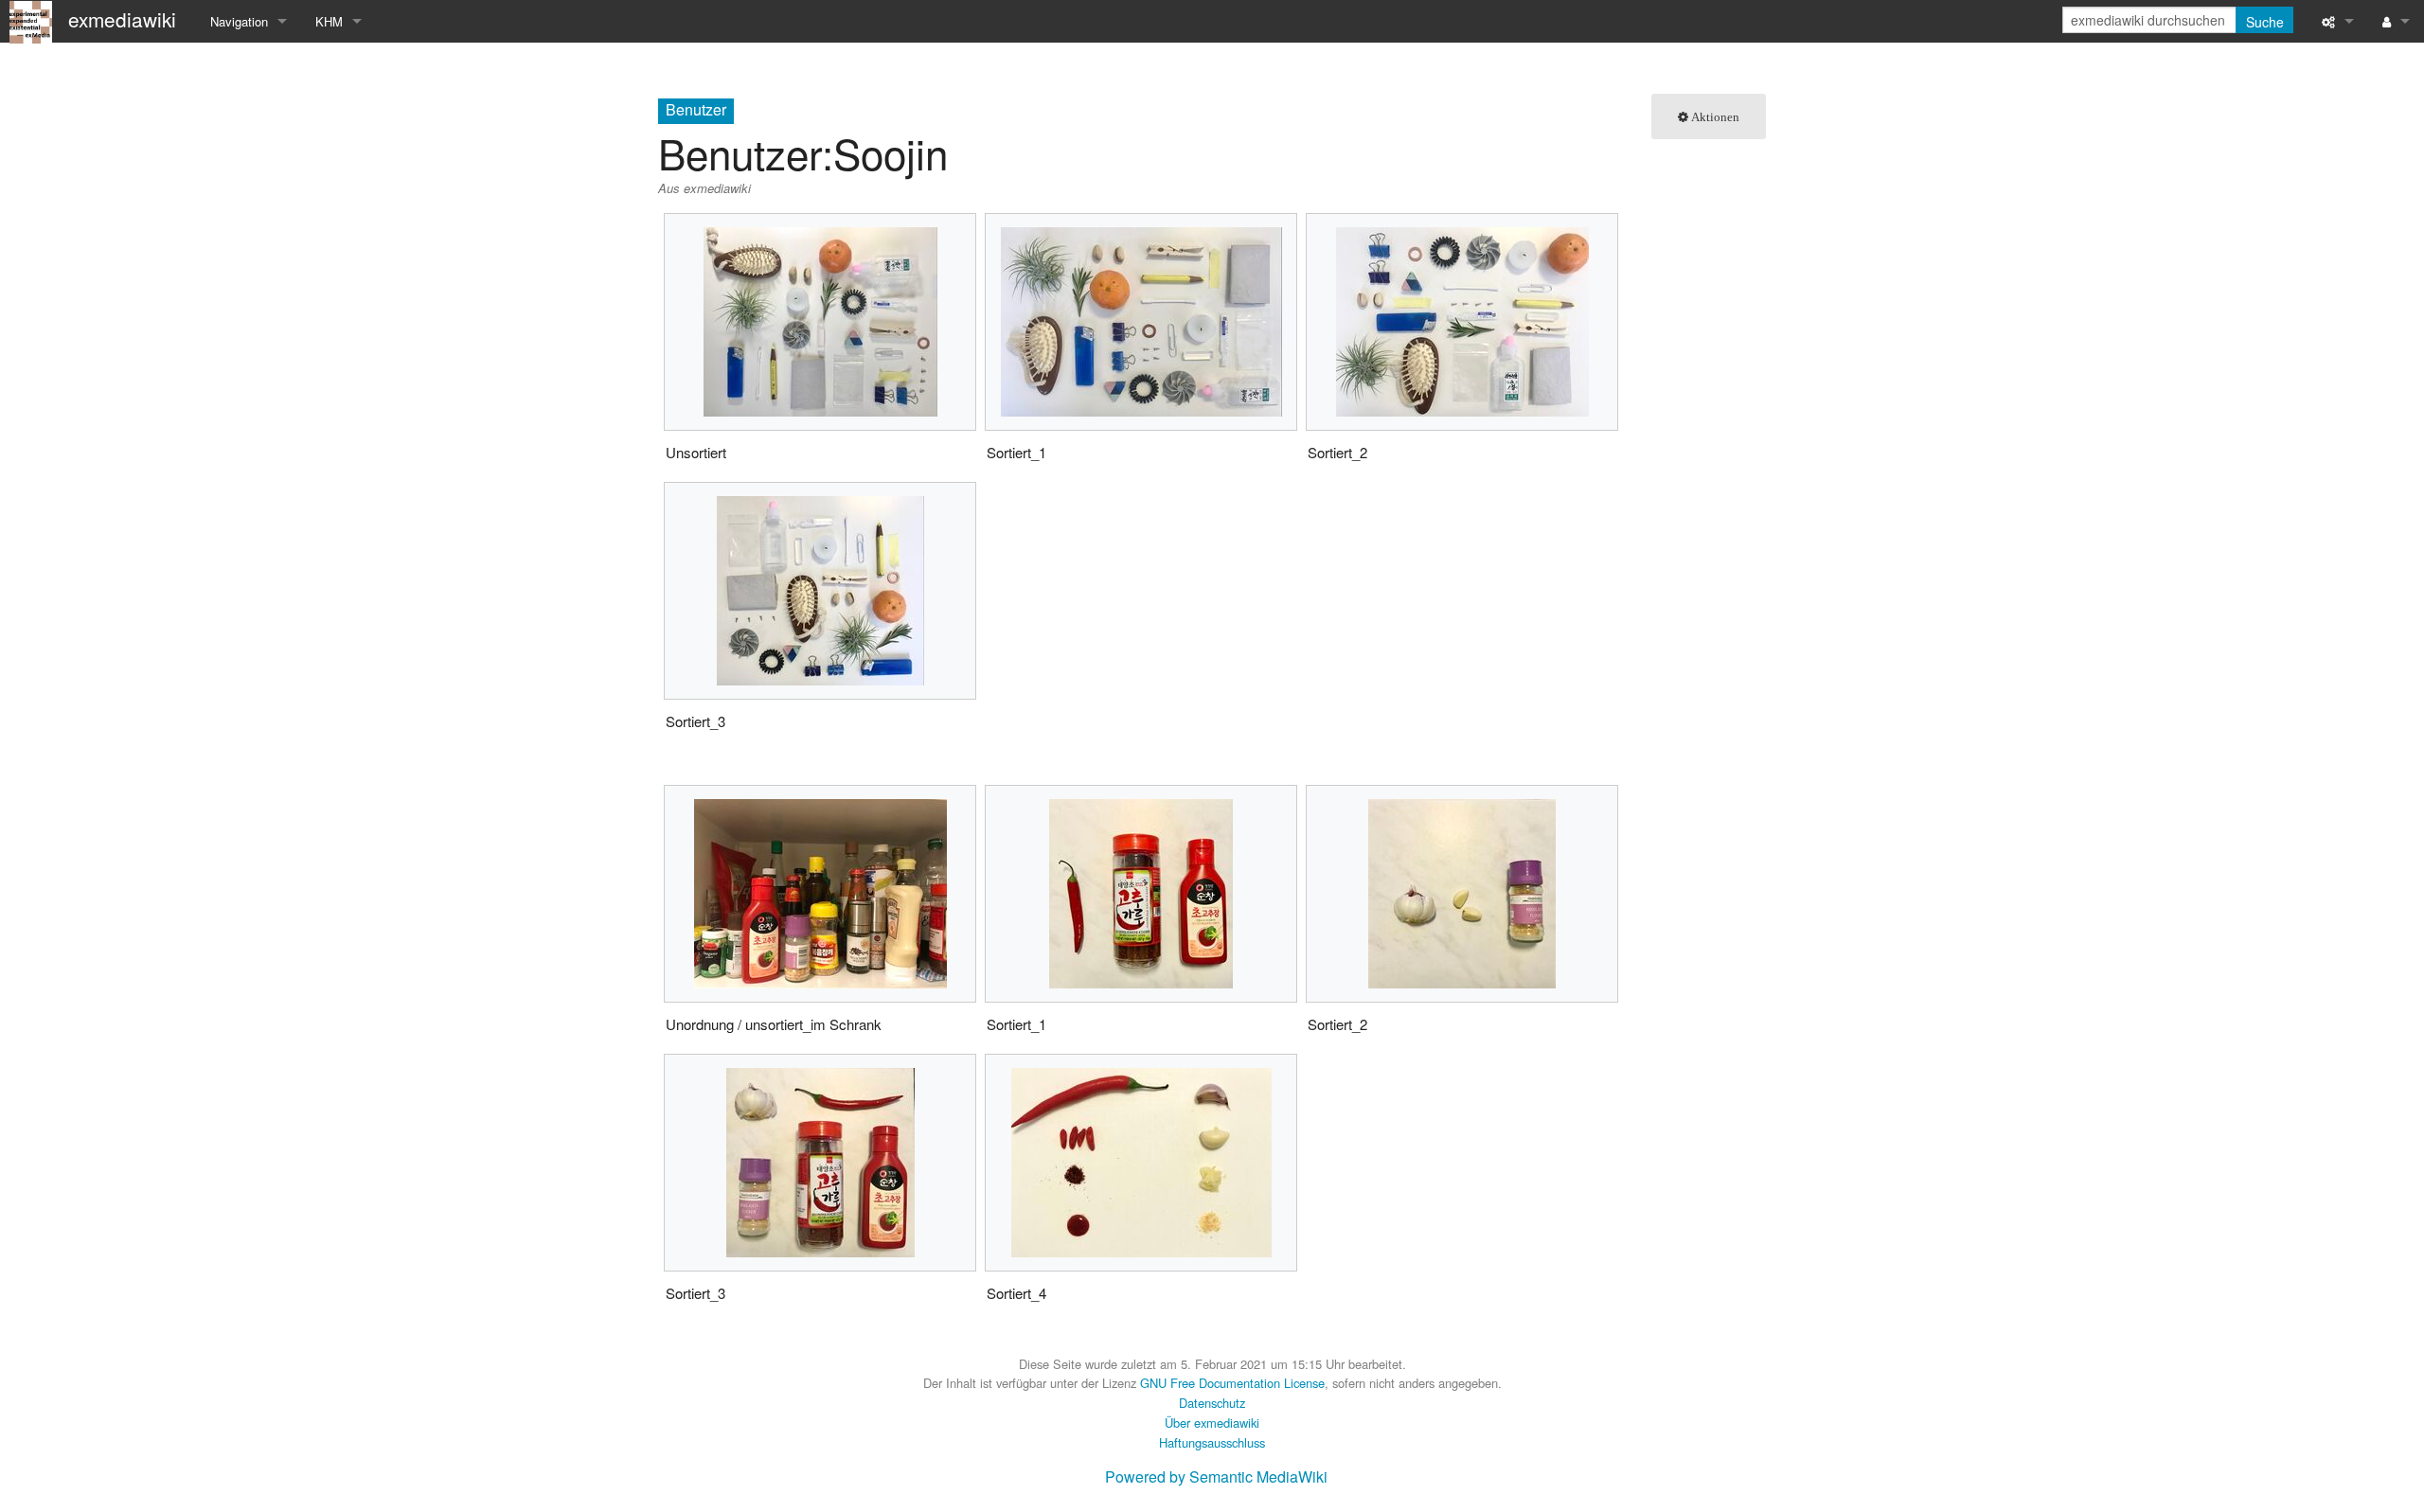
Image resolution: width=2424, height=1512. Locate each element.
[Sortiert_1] (1141, 322)
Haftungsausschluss (1212, 1442)
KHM (329, 21)
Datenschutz (1212, 1403)
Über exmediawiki (1212, 1423)
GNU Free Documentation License (1232, 1383)
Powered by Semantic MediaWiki (1216, 1476)
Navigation (239, 21)
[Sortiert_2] (1462, 322)
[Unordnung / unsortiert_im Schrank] (820, 894)
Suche (2265, 22)
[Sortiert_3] (820, 591)
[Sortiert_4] (1141, 1163)
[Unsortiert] (820, 322)
